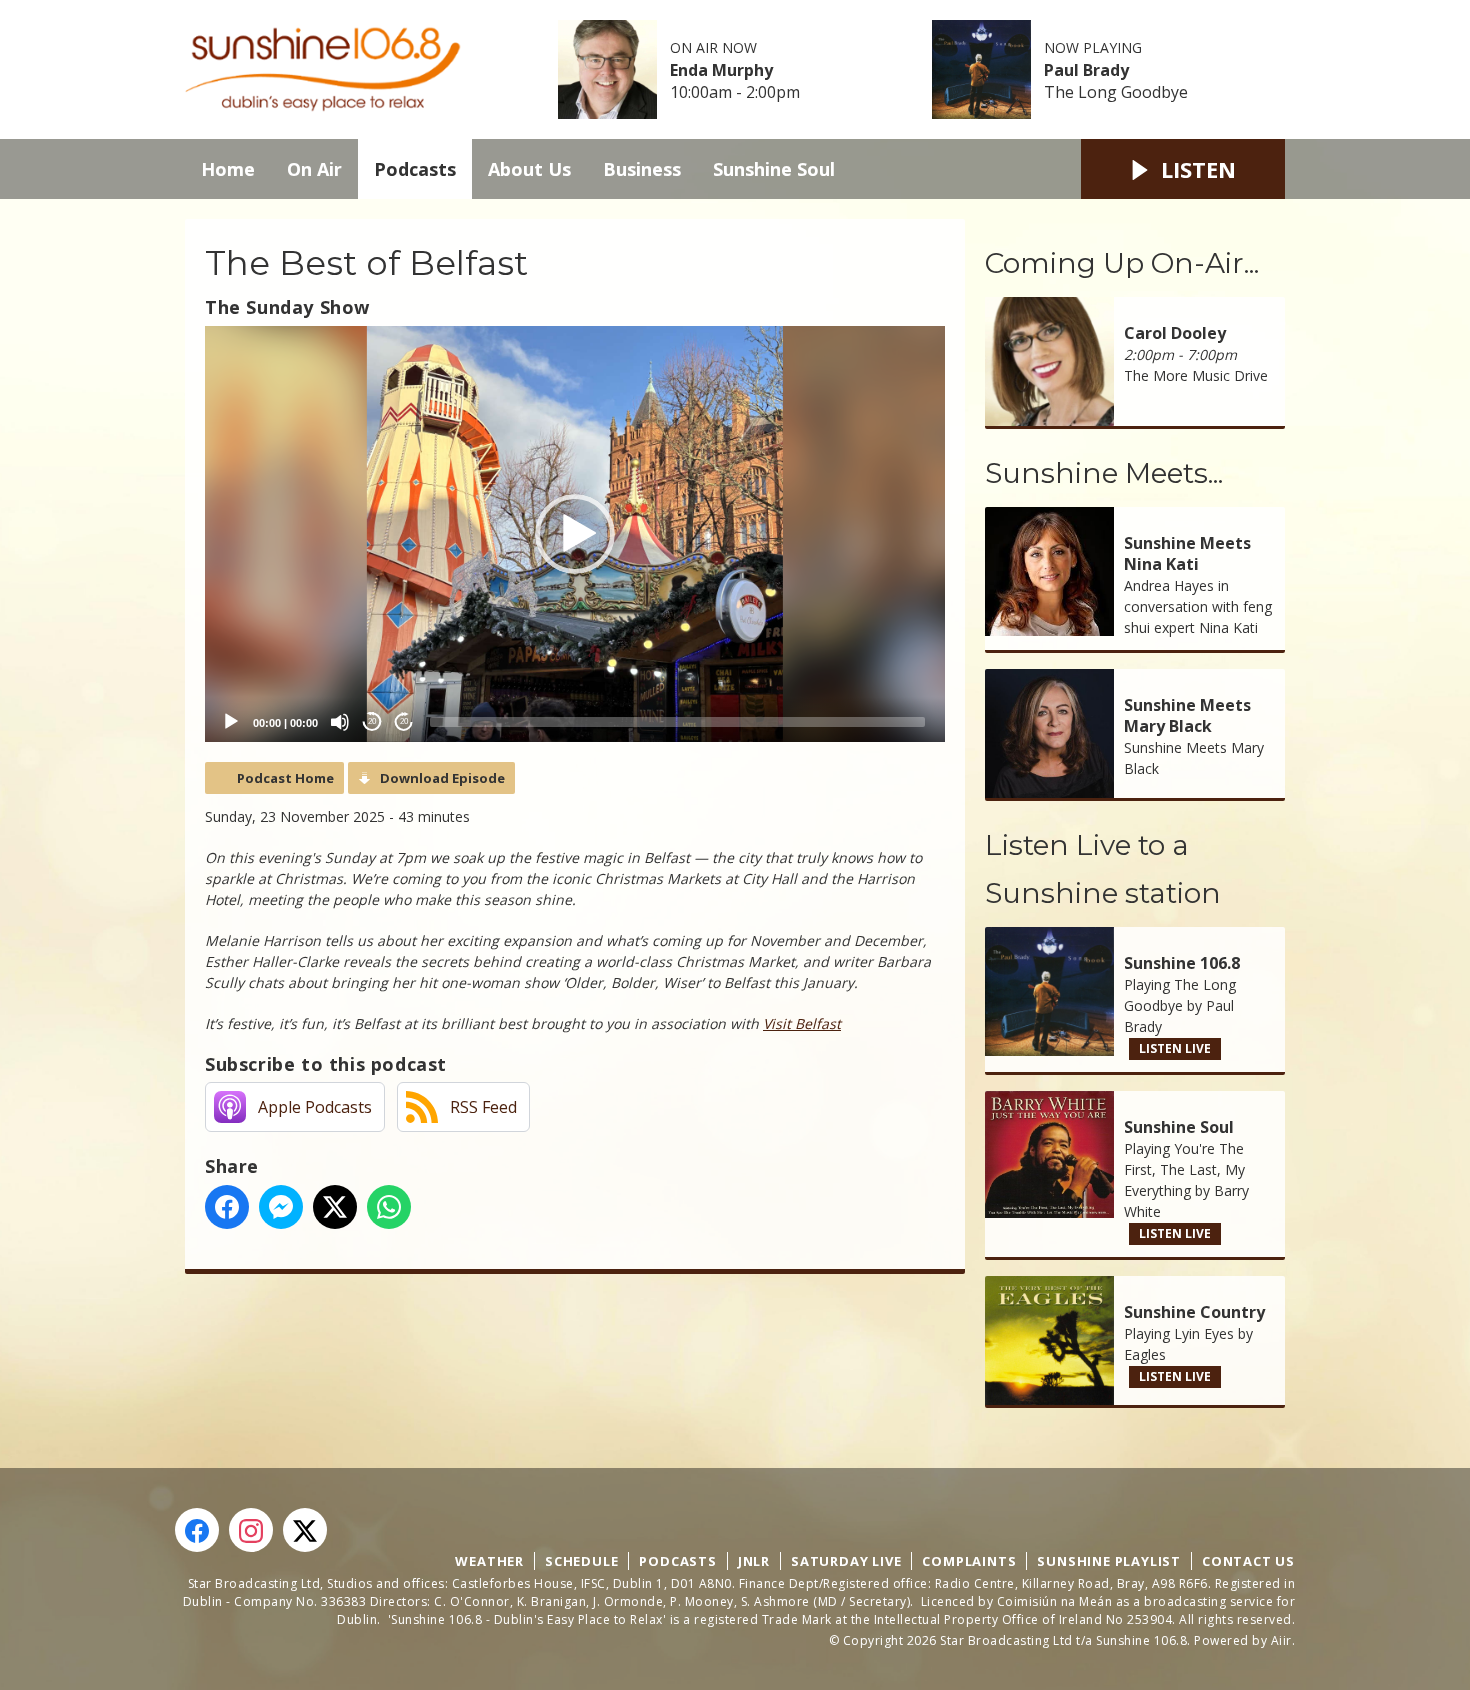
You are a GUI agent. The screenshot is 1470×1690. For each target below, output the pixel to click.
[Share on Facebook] (227, 1207)
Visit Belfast (802, 1023)
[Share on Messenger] (281, 1207)
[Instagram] (251, 1530)
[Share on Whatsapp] (389, 1207)
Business (642, 169)
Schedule (581, 1561)
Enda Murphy (721, 70)
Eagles (1145, 1354)
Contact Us (1248, 1561)
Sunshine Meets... (1104, 473)
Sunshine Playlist (1109, 1561)
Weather (489, 1561)
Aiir (1281, 1640)
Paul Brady (1086, 70)
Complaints (969, 1561)
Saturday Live (846, 1561)
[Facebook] (197, 1530)
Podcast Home (285, 778)
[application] (575, 534)
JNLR (754, 1561)
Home (228, 169)
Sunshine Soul (774, 169)
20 (372, 721)
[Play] (231, 722)
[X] (305, 1530)
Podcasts (415, 169)
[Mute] (340, 722)
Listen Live (1175, 1048)
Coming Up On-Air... (1122, 263)
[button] (575, 534)
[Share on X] (335, 1207)
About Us (529, 169)
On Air (314, 169)
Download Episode (442, 778)
